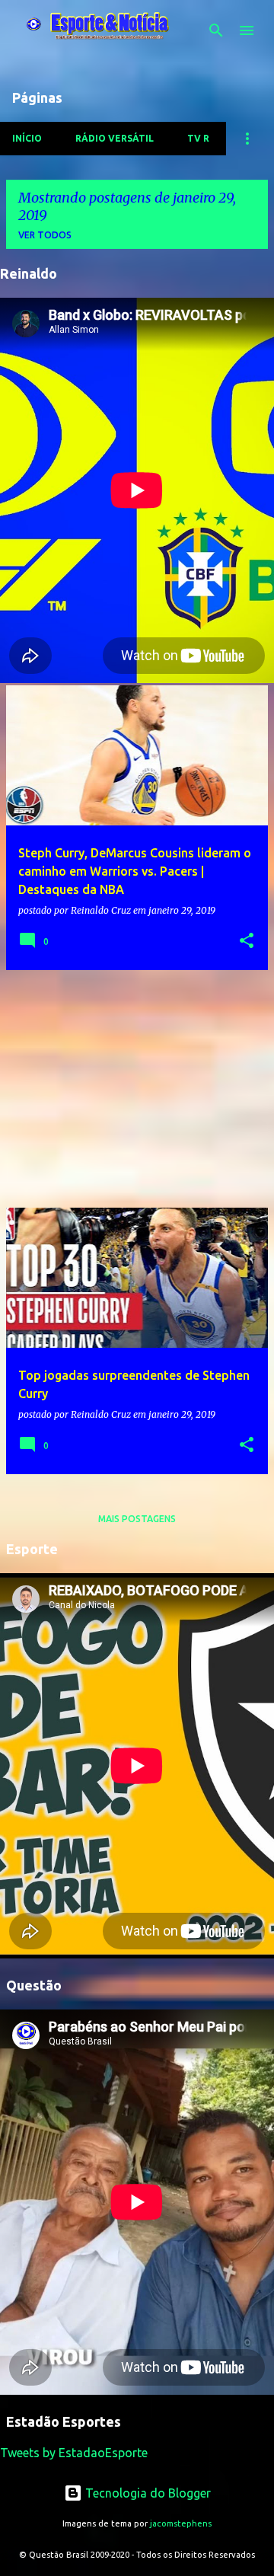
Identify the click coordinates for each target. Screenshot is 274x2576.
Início (27, 138)
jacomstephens (181, 2523)
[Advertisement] (137, 1089)
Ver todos (45, 235)
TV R (198, 138)
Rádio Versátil (115, 138)
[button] (247, 942)
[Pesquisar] (216, 30)
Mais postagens (137, 1519)
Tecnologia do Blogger (147, 2493)
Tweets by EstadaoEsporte (74, 2453)
